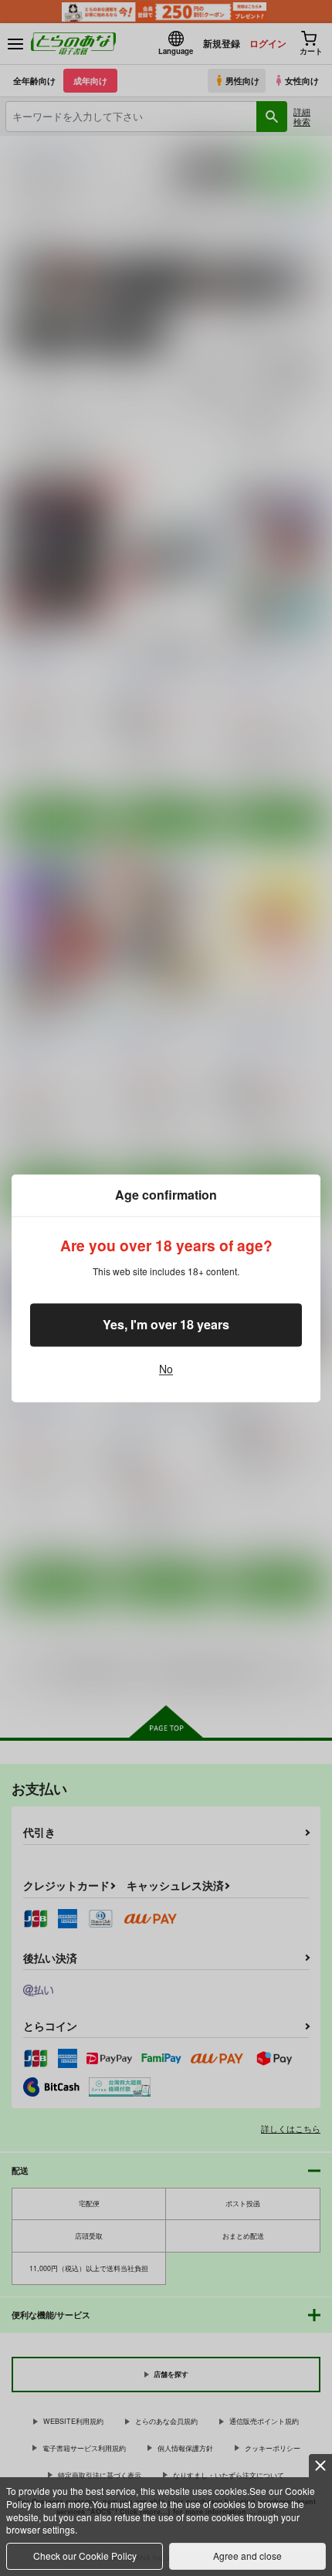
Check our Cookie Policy (85, 2556)
